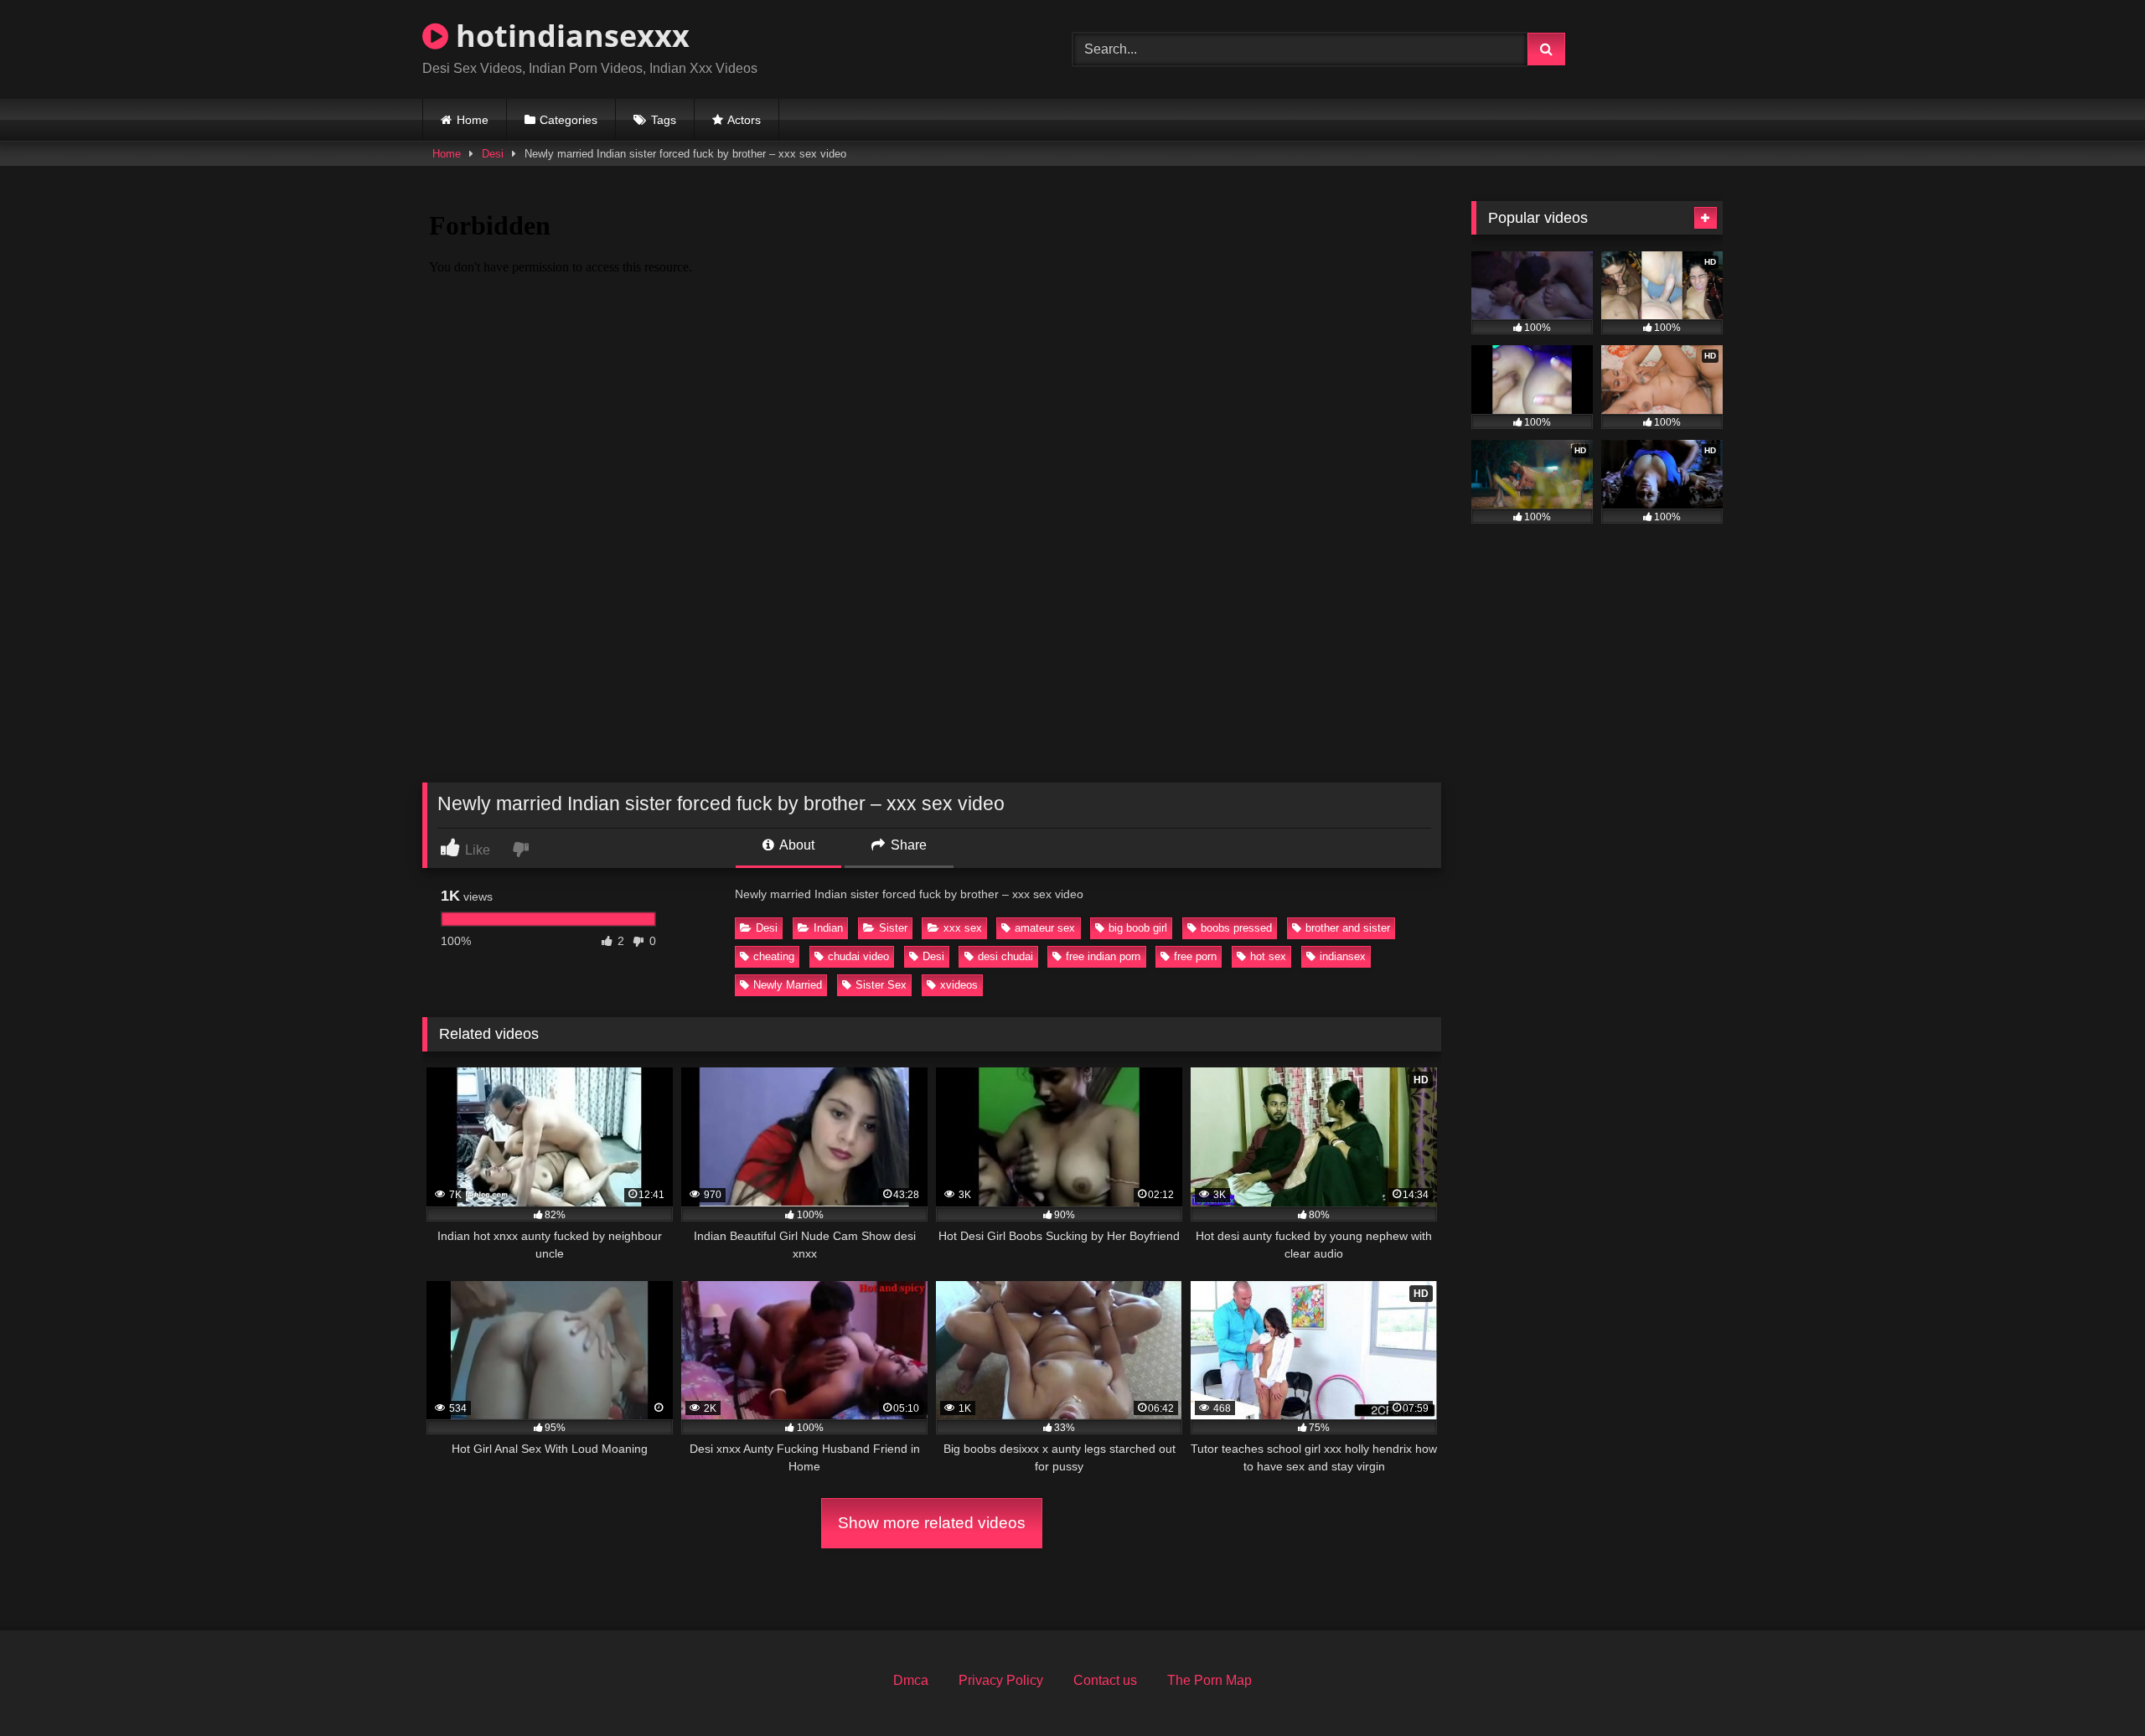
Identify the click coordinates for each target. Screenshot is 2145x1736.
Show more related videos (932, 1523)
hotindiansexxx (569, 36)
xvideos (959, 985)
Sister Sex (881, 985)
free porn (1195, 956)
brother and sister (1348, 928)
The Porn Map (1209, 1680)
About (796, 845)
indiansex (1343, 956)
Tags (664, 120)
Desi (493, 154)
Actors (744, 120)
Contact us (1105, 1680)
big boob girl (1138, 928)
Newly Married (788, 985)
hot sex (1268, 956)
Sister (893, 928)
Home (473, 120)
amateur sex (1045, 928)
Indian (828, 928)
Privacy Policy (1001, 1680)
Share (907, 845)
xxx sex (963, 928)
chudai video (858, 956)
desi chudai (1005, 956)
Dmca (911, 1680)
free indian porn (1103, 956)
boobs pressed (1236, 928)
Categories (569, 120)
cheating (774, 956)
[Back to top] (2093, 1686)
